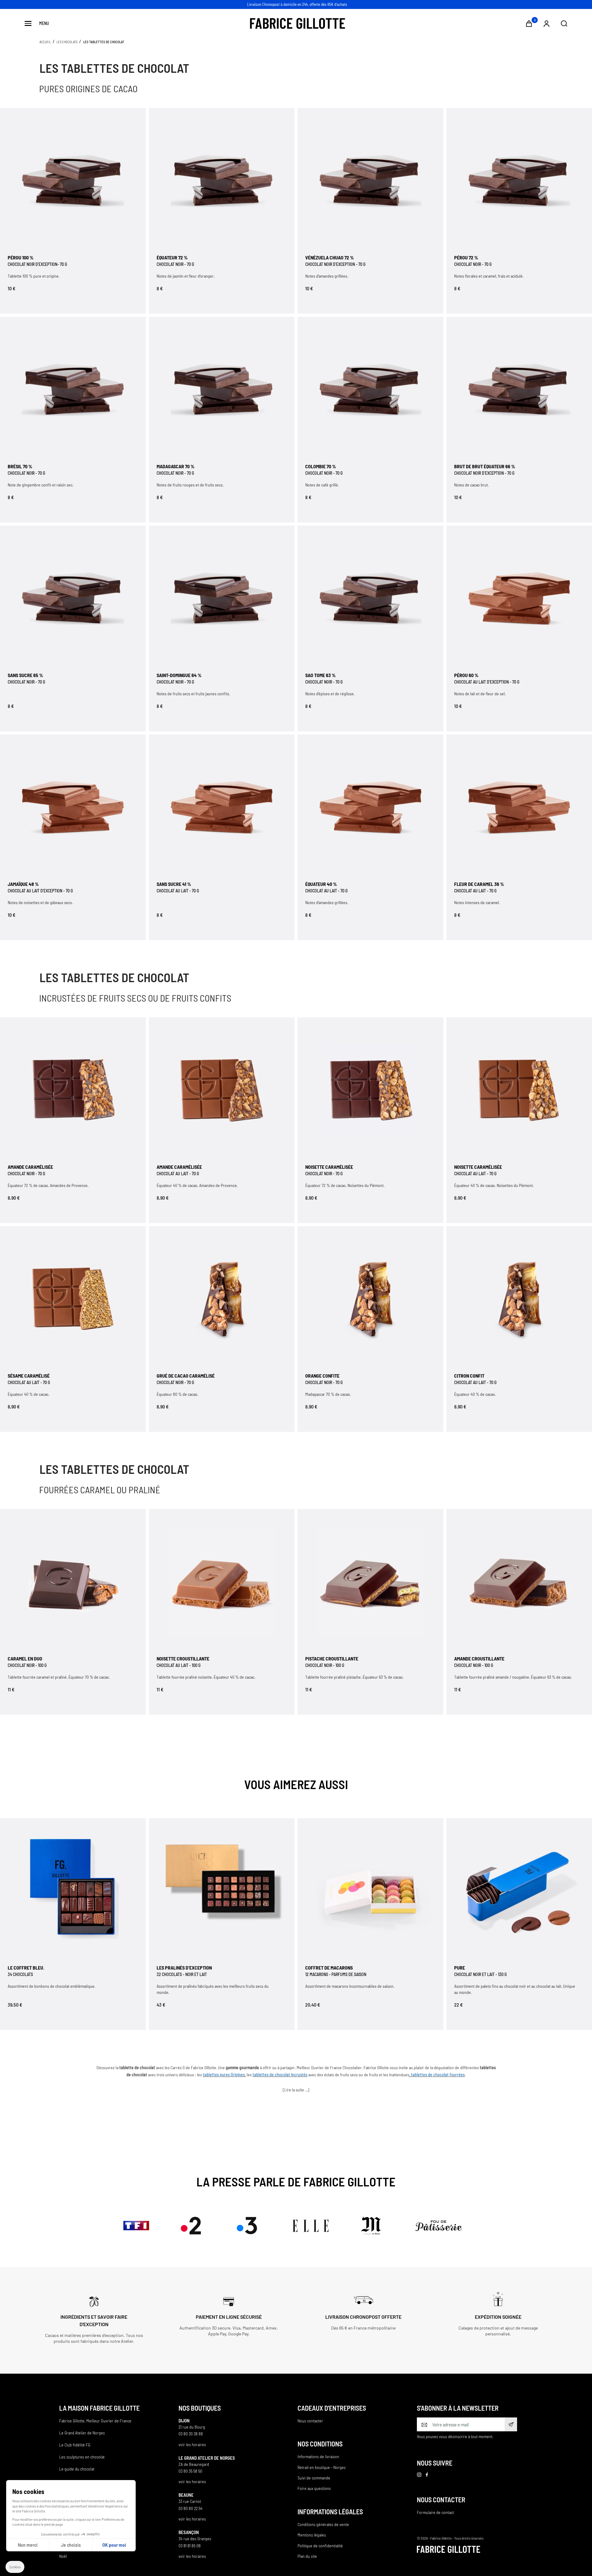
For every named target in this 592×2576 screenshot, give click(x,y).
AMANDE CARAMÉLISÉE (30, 1167)
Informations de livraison (318, 2456)
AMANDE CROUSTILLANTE (479, 1658)
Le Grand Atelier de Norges (82, 2433)
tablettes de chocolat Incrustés (280, 2075)
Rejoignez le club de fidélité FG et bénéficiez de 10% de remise (297, 4)
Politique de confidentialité (320, 2546)
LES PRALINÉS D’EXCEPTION (184, 1968)
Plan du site (307, 2556)
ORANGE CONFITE (322, 1376)
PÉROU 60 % (466, 675)
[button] (15, 2567)
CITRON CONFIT (469, 1376)
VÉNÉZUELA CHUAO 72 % (330, 257)
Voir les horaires (192, 2444)
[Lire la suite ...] (296, 2090)
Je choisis (71, 2545)
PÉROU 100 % (21, 257)
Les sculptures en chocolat (82, 2457)
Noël (63, 2556)
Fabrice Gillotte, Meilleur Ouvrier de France (95, 2421)
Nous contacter (310, 2421)
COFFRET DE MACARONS (329, 1968)
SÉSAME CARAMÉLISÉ (29, 1376)
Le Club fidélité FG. (75, 2445)
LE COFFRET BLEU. (26, 1968)
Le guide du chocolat (77, 2469)
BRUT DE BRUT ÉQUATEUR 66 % (485, 466)
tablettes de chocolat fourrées (438, 2075)
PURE (460, 1968)
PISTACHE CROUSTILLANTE (332, 1658)
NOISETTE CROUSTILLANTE (183, 1658)
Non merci (28, 2545)
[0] (529, 24)
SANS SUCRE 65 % (25, 675)
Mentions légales (312, 2535)
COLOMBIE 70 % (321, 466)
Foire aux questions (314, 2488)
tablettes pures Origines (224, 2075)
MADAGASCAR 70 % (176, 466)
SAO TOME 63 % (321, 675)
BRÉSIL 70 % (20, 466)
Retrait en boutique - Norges (322, 2467)
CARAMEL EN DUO (25, 1658)
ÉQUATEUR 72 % (172, 257)
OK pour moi (114, 2545)
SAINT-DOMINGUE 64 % (179, 675)
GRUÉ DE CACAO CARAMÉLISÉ (186, 1376)
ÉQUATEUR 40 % (321, 884)
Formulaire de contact (435, 2512)
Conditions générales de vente (323, 2524)
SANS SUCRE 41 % (174, 884)
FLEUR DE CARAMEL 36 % (479, 884)
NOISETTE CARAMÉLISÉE (329, 1167)
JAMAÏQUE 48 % (23, 884)
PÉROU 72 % (466, 257)
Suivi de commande (314, 2478)
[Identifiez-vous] (547, 24)
